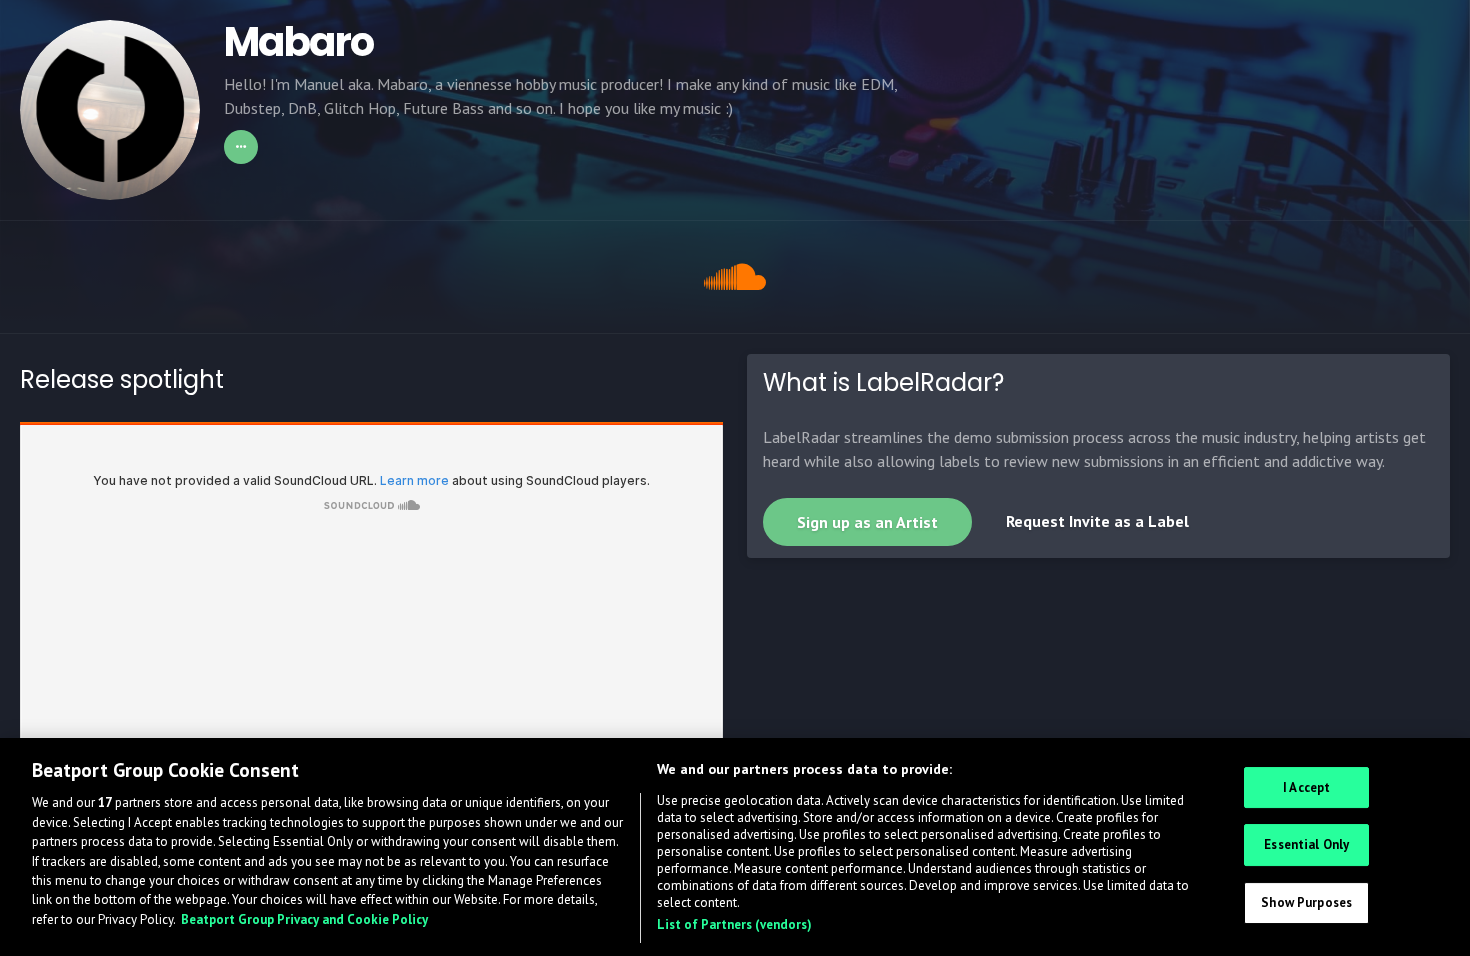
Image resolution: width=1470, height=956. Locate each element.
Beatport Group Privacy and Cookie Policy (304, 919)
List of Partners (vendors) (734, 924)
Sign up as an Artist (867, 522)
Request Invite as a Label (1097, 521)
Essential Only (1306, 845)
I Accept (1306, 787)
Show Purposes (1306, 902)
